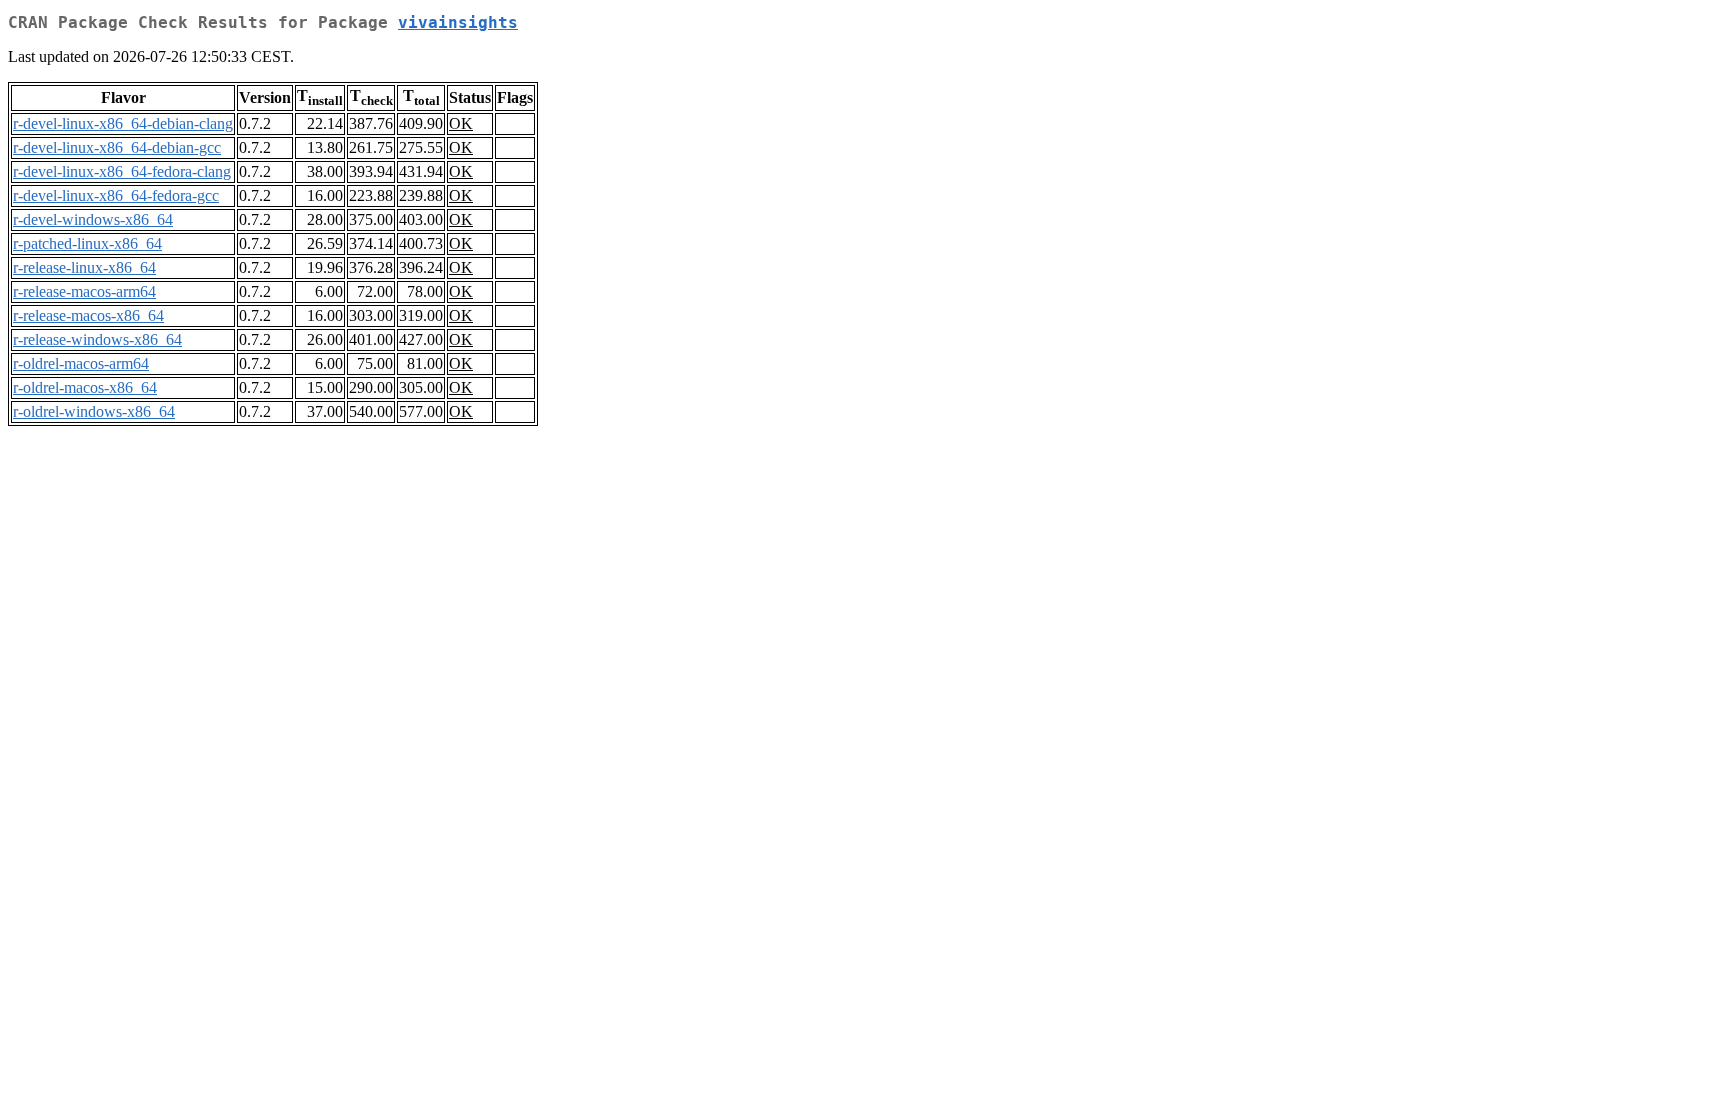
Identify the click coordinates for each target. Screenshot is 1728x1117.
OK (461, 123)
